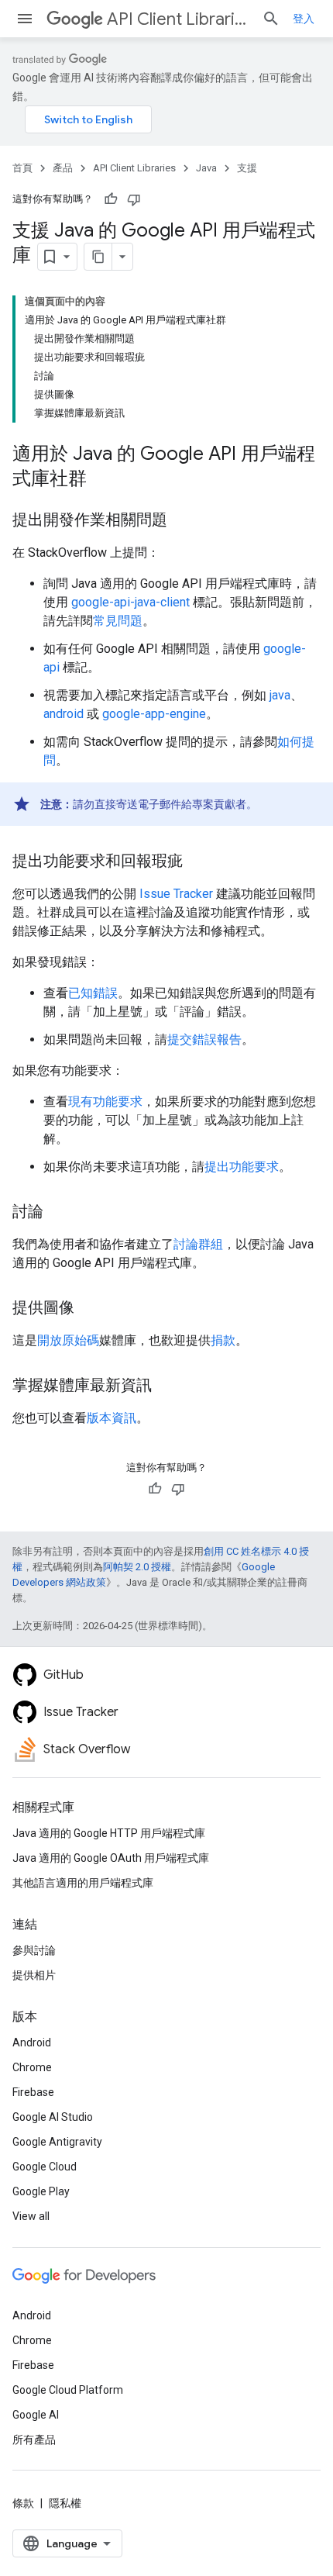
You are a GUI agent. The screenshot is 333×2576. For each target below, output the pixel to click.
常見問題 (118, 621)
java (280, 695)
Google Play (41, 2191)
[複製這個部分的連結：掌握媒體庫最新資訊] (167, 1386)
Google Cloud (45, 2167)
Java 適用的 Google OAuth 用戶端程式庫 (111, 1858)
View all (31, 2216)
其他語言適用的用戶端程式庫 (83, 1883)
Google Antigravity (57, 2142)
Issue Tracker (176, 894)
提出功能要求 (242, 1167)
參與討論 (34, 1950)
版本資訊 (112, 1418)
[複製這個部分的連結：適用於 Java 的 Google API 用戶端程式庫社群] (102, 480)
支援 (247, 168)
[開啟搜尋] (271, 19)
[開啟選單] (25, 19)
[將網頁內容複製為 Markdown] (98, 257)
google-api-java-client (130, 602)
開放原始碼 (68, 1340)
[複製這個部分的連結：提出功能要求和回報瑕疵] (198, 862)
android (64, 714)
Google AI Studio (53, 2117)
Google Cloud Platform (68, 2390)
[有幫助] (111, 199)
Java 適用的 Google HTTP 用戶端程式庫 (109, 1833)
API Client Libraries (178, 19)
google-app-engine (154, 714)
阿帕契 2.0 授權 (137, 1567)
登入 (304, 19)
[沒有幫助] (134, 199)
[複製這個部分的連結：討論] (59, 1213)
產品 (63, 168)
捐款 (223, 1340)
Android (32, 2042)
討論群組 (198, 1244)
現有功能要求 (105, 1102)
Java (206, 168)
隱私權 (65, 2503)
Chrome (32, 2067)
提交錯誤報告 (204, 1039)
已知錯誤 (93, 993)
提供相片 (34, 1975)
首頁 (22, 168)
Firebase (33, 2092)
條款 (23, 2503)
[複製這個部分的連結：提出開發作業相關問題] (183, 521)
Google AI (36, 2415)
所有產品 (34, 2440)
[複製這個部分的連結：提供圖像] (90, 1309)
